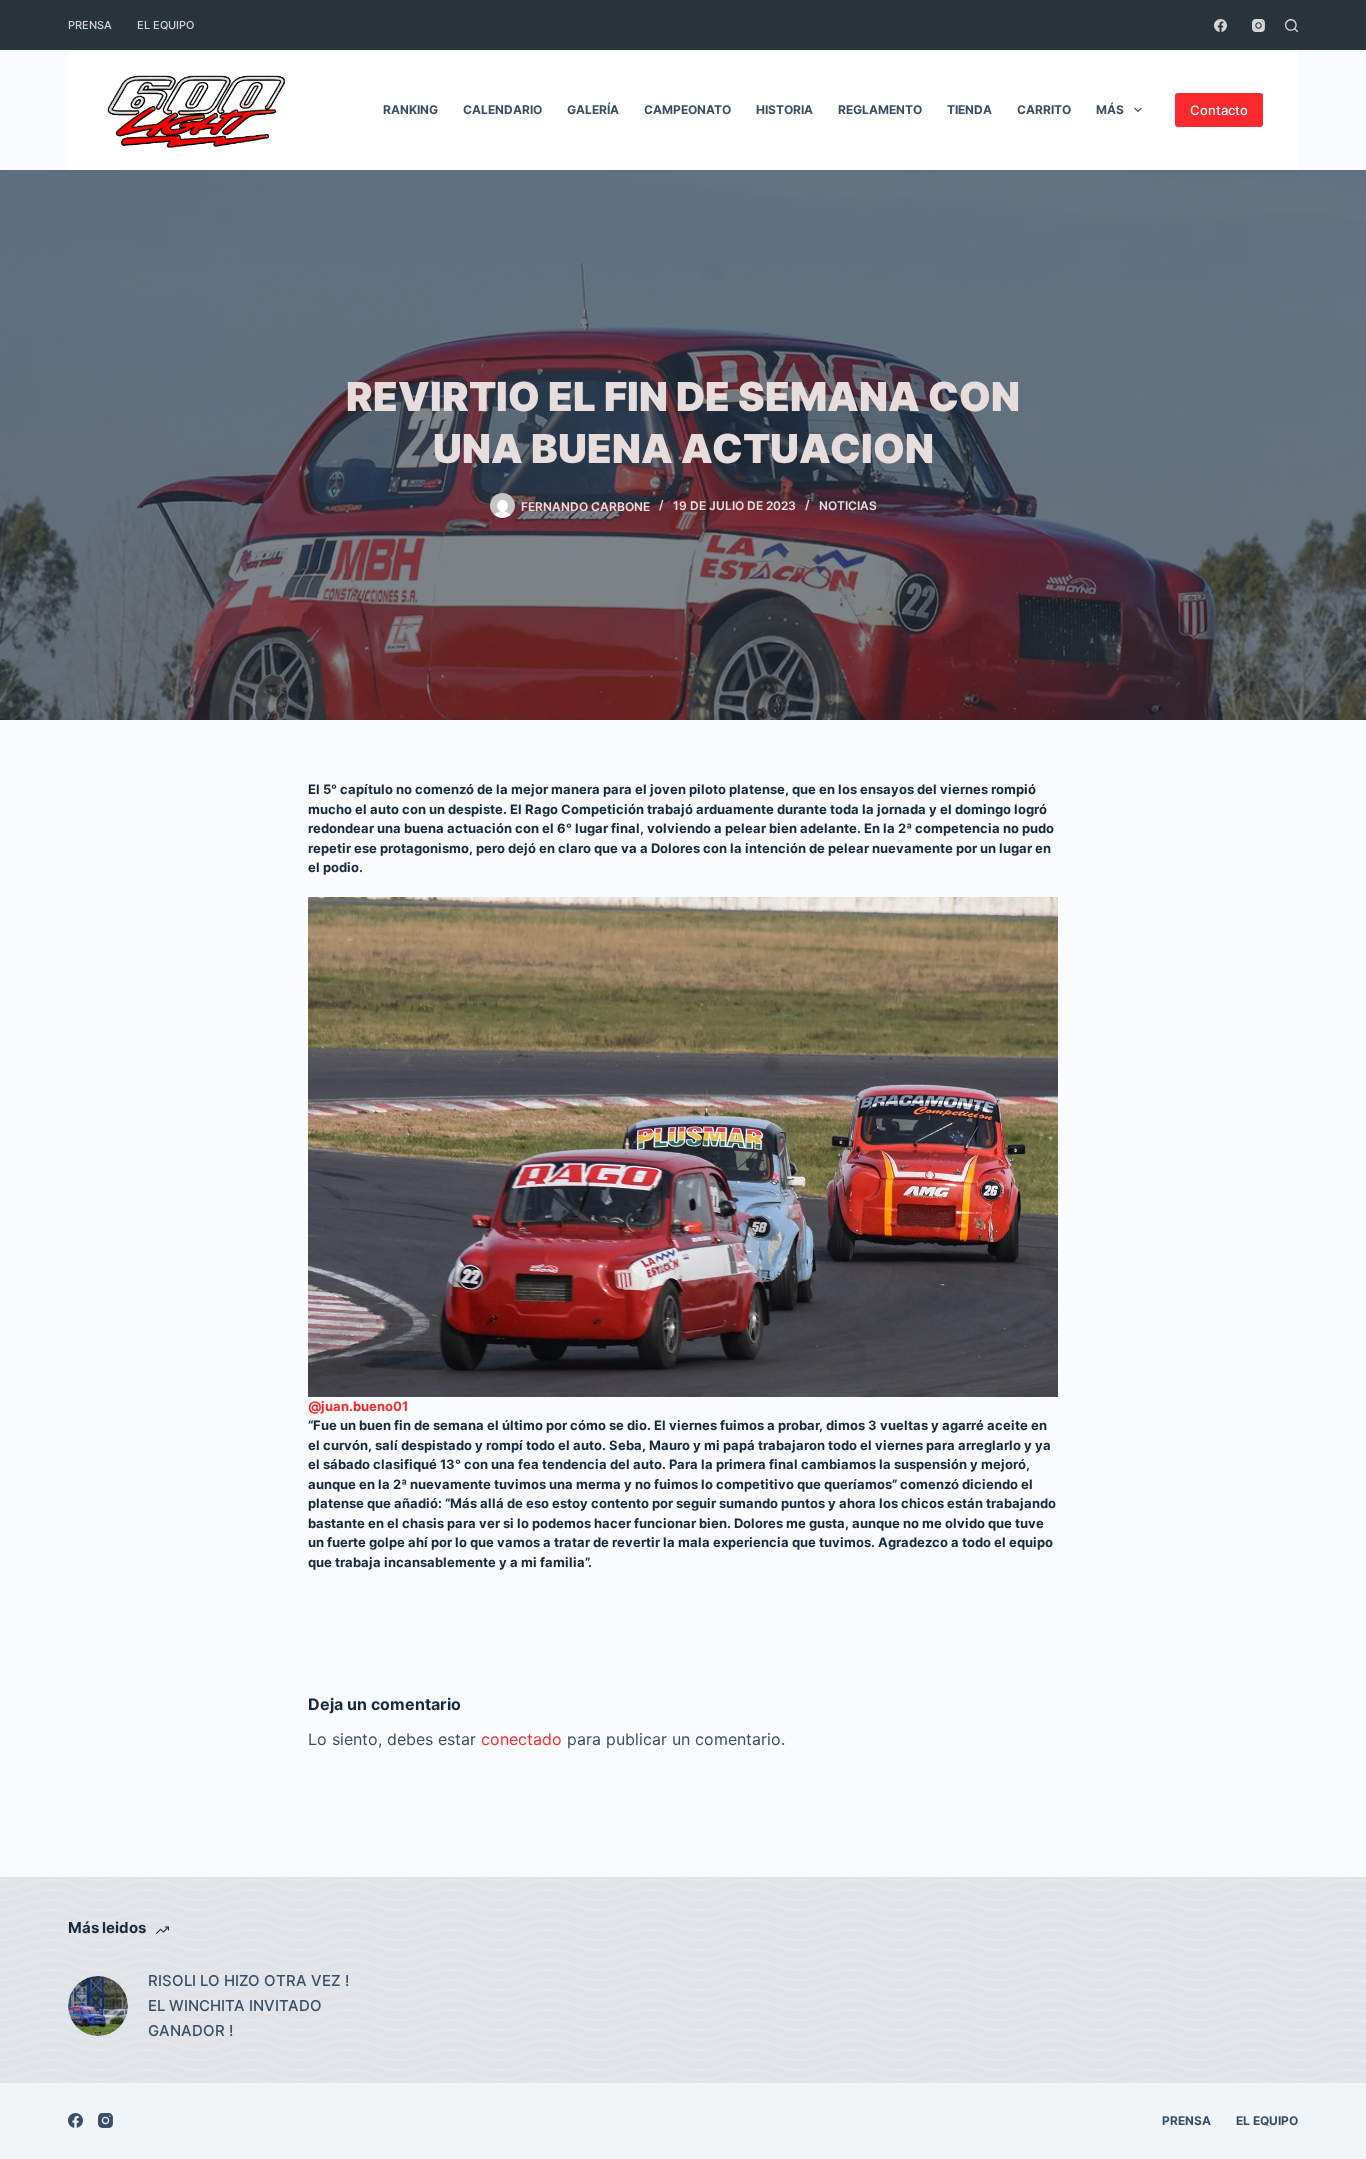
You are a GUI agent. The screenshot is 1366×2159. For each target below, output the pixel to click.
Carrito (1044, 109)
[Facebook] (1220, 25)
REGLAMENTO (880, 109)
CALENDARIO (502, 109)
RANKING (410, 109)
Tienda (969, 109)
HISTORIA (784, 109)
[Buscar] (1291, 25)
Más (1110, 109)
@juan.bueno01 (358, 1406)
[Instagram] (1258, 25)
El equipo (165, 25)
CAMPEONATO (687, 109)
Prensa (90, 25)
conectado (521, 1739)
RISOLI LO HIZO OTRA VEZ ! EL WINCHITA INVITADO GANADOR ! (248, 2005)
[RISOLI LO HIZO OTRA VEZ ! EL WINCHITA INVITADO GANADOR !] (98, 2006)
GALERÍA (593, 109)
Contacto (1219, 110)
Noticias (848, 505)
